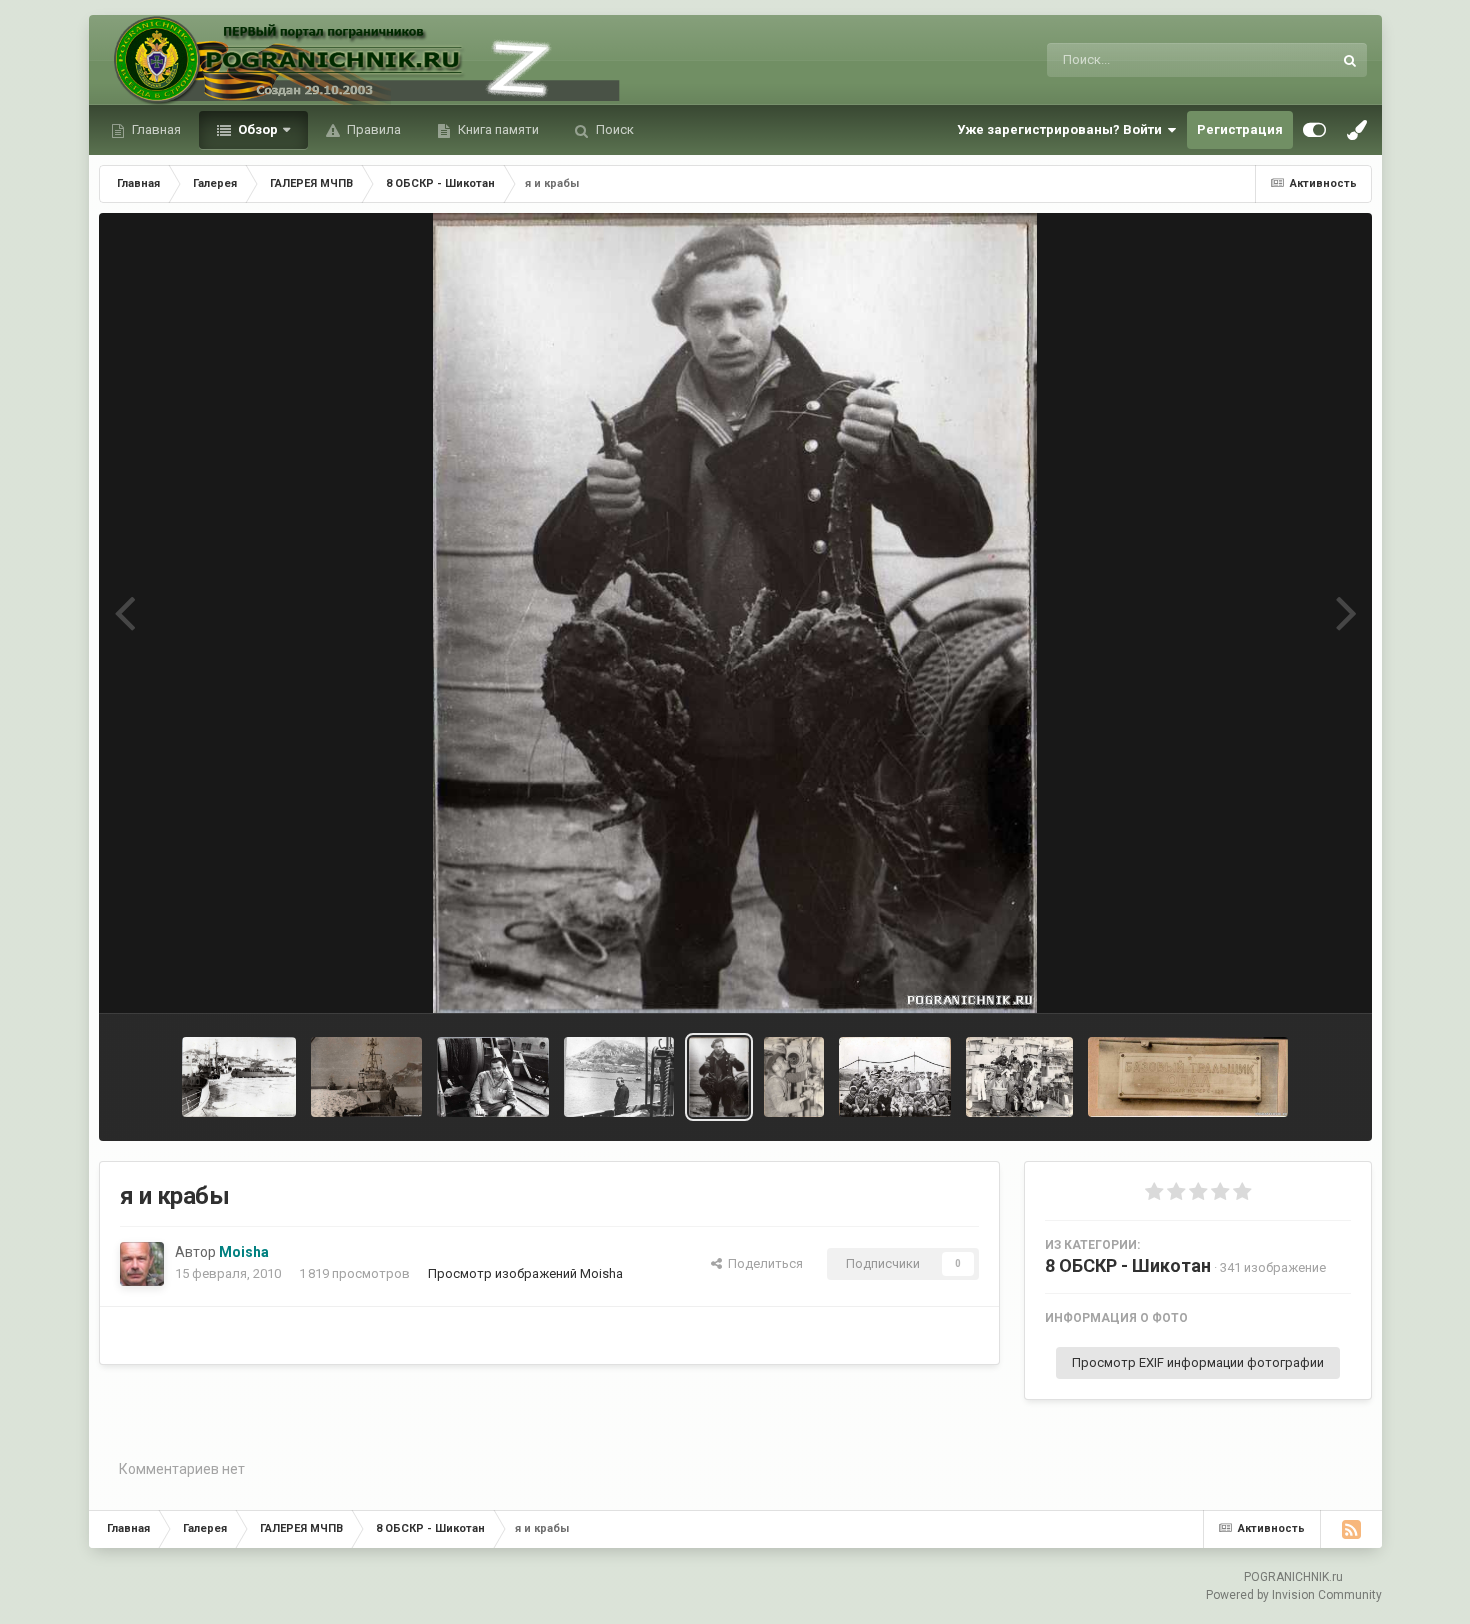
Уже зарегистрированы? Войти (1062, 129)
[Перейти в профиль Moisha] (142, 1264)
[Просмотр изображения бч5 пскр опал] (1019, 1077)
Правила (372, 129)
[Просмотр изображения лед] (366, 1077)
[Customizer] (1314, 130)
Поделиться (762, 1263)
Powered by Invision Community (1294, 1595)
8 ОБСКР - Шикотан (1128, 1265)
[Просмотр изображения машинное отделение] (794, 1077)
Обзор (256, 129)
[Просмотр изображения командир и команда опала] (895, 1077)
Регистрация (1240, 129)
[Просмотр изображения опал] (1188, 1077)
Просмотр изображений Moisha (525, 1273)
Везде (1287, 60)
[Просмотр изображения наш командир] (619, 1077)
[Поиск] (1350, 60)
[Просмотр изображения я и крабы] (719, 1077)
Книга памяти (497, 129)
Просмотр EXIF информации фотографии (1198, 1362)
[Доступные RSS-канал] (1351, 1529)
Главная (155, 129)
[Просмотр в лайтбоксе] (735, 613)
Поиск (613, 129)
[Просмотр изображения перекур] (493, 1077)
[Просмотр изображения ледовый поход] (238, 1077)
